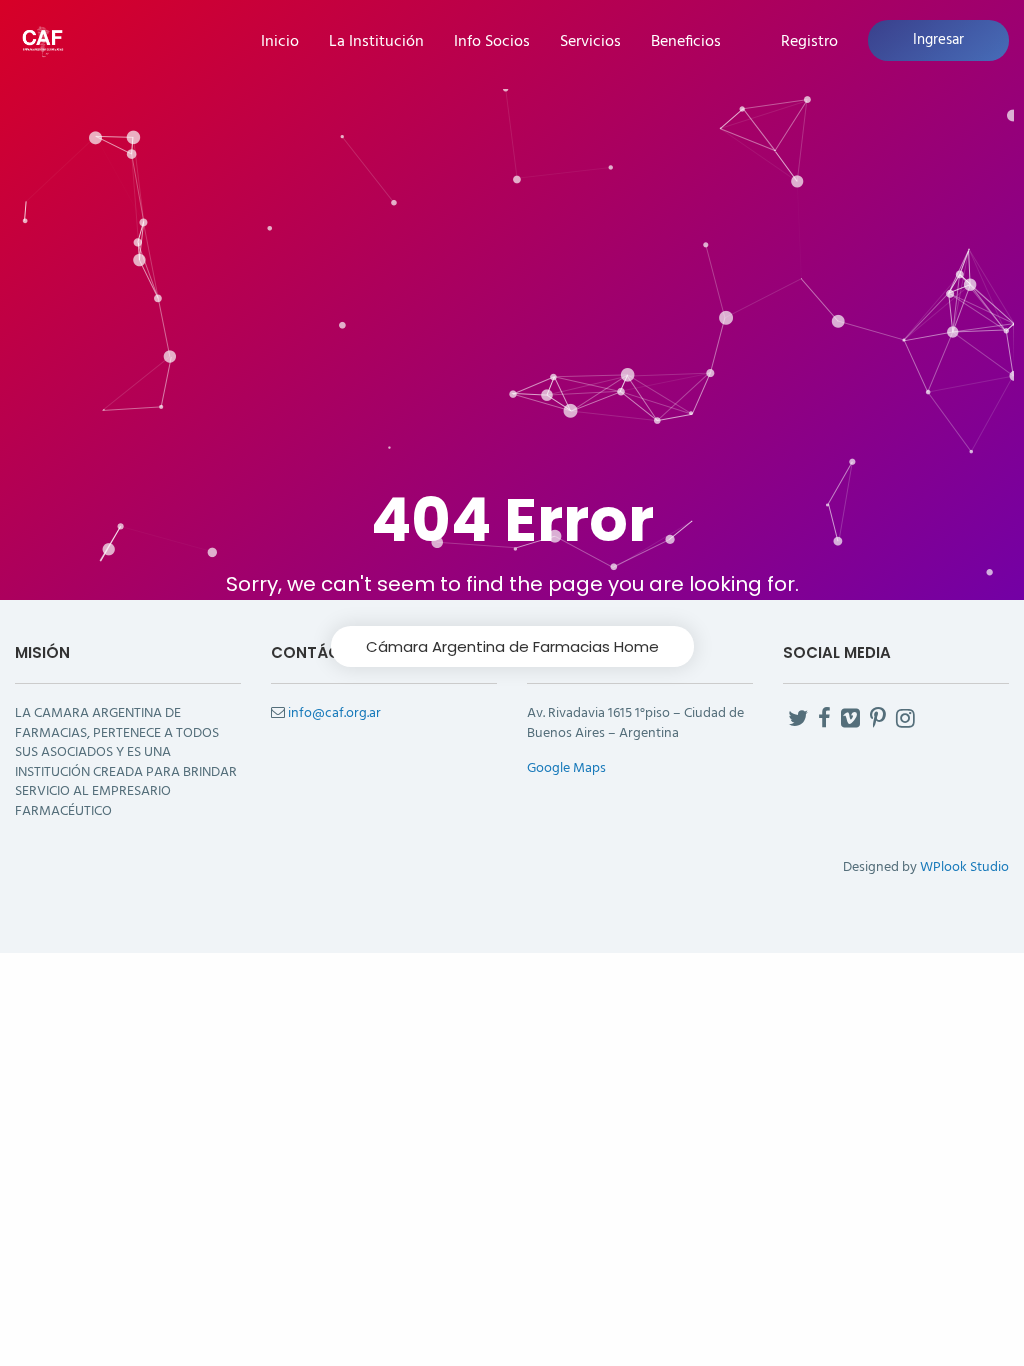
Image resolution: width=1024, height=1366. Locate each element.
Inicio (280, 42)
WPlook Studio (964, 867)
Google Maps (566, 768)
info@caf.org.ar (334, 713)
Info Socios (492, 42)
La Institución (376, 42)
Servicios (590, 42)
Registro (809, 42)
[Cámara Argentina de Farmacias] (42, 39)
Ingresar (938, 40)
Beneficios (686, 42)
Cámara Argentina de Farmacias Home (512, 646)
